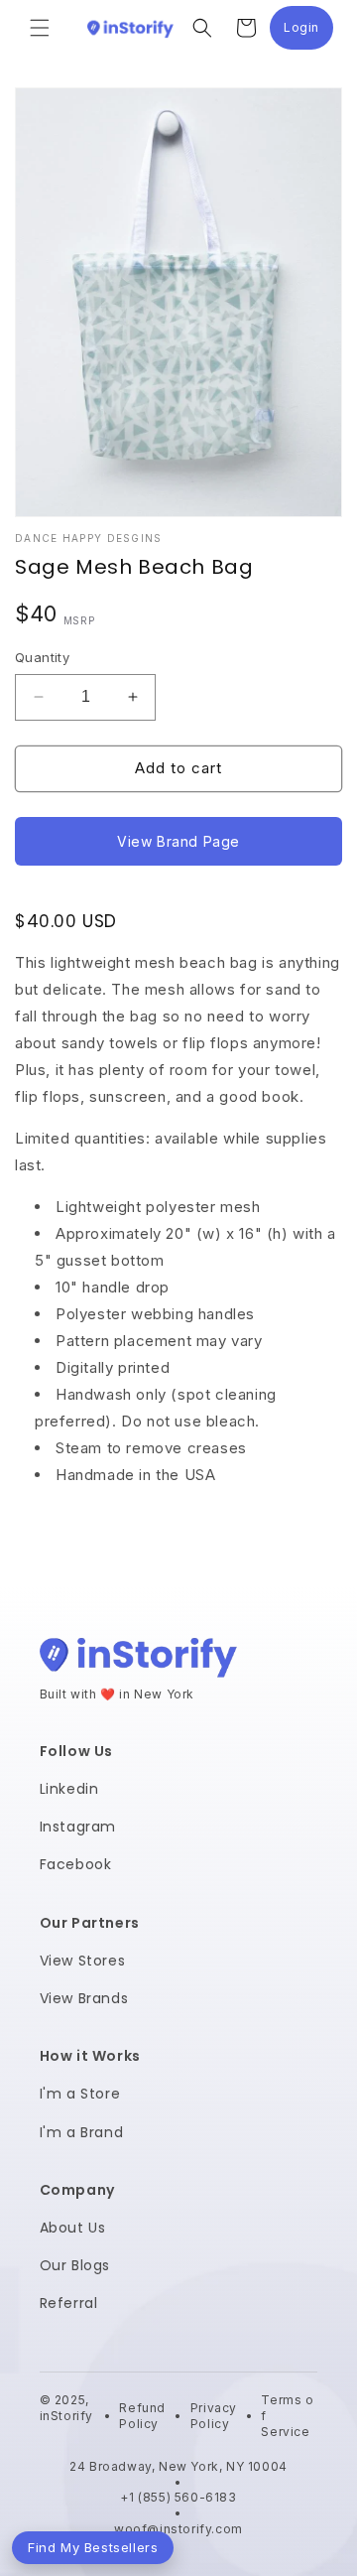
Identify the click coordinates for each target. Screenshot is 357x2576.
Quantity (42, 657)
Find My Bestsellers (93, 2547)
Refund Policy (142, 2416)
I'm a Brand (82, 2132)
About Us (73, 2228)
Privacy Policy (214, 2416)
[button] (40, 28)
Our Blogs (75, 2265)
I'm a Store (80, 2094)
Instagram (78, 1827)
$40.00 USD (66, 921)
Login (308, 32)
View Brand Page (178, 841)
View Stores (83, 1961)
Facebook (76, 1864)
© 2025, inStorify (66, 2415)
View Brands (84, 1998)
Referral (69, 2303)
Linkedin (69, 1789)
